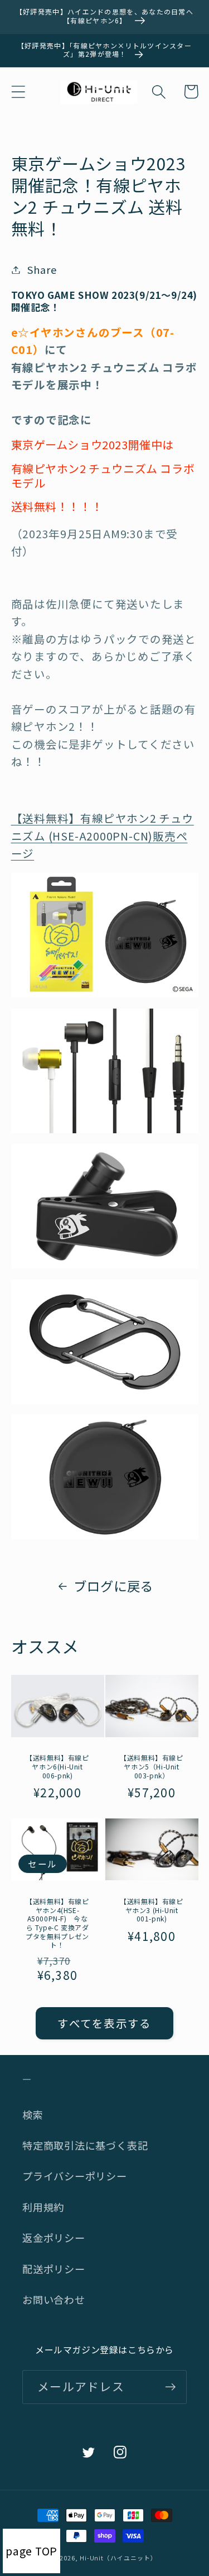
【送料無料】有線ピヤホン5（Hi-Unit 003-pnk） (151, 1766)
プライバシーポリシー (75, 2176)
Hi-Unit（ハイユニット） (118, 2558)
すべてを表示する (104, 2023)
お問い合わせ (54, 2299)
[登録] (170, 2387)
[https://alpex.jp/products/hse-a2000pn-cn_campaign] (105, 993)
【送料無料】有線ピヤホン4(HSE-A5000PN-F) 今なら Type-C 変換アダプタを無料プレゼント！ (57, 1923)
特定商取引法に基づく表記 (85, 2145)
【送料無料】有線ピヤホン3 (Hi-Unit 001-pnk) (151, 1910)
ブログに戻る (113, 1586)
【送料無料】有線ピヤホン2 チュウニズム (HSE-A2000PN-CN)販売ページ (103, 835)
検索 (33, 2115)
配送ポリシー (54, 2269)
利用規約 (43, 2207)
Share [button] (42, 269)
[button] (18, 92)
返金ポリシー (54, 2238)
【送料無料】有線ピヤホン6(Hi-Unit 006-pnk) (57, 1766)
